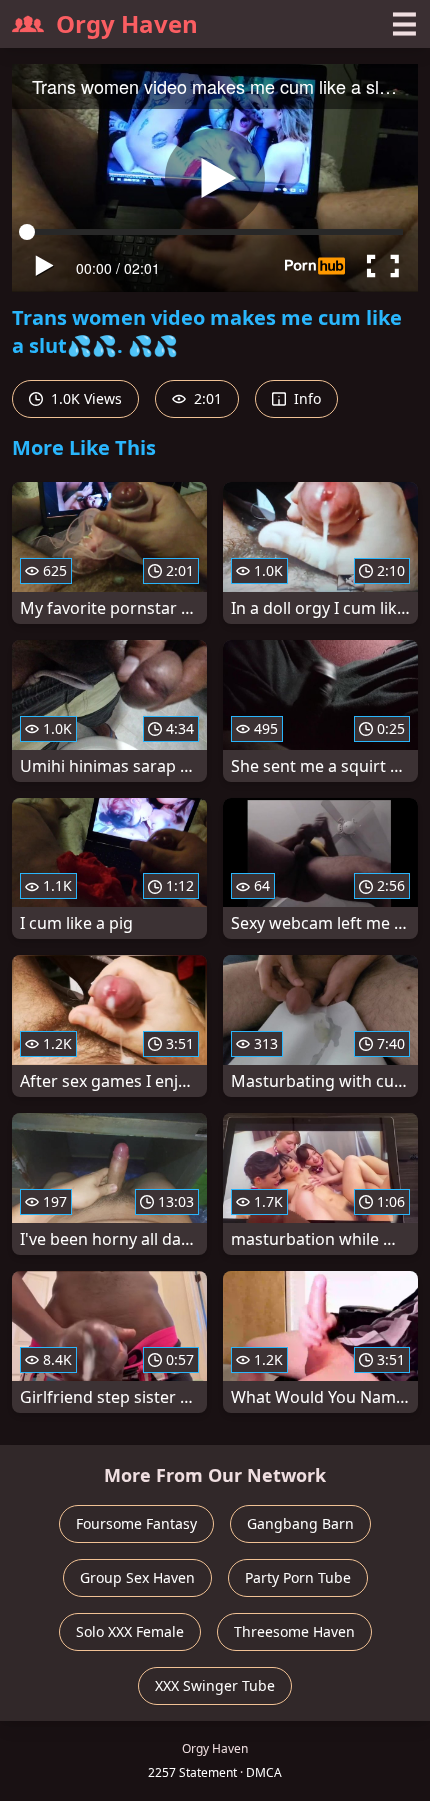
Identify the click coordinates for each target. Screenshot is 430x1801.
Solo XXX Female (130, 1631)
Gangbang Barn (300, 1523)
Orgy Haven (127, 23)
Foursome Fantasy (136, 1523)
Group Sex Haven (137, 1577)
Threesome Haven (294, 1631)
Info (305, 398)
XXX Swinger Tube (215, 1685)
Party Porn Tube (298, 1577)
